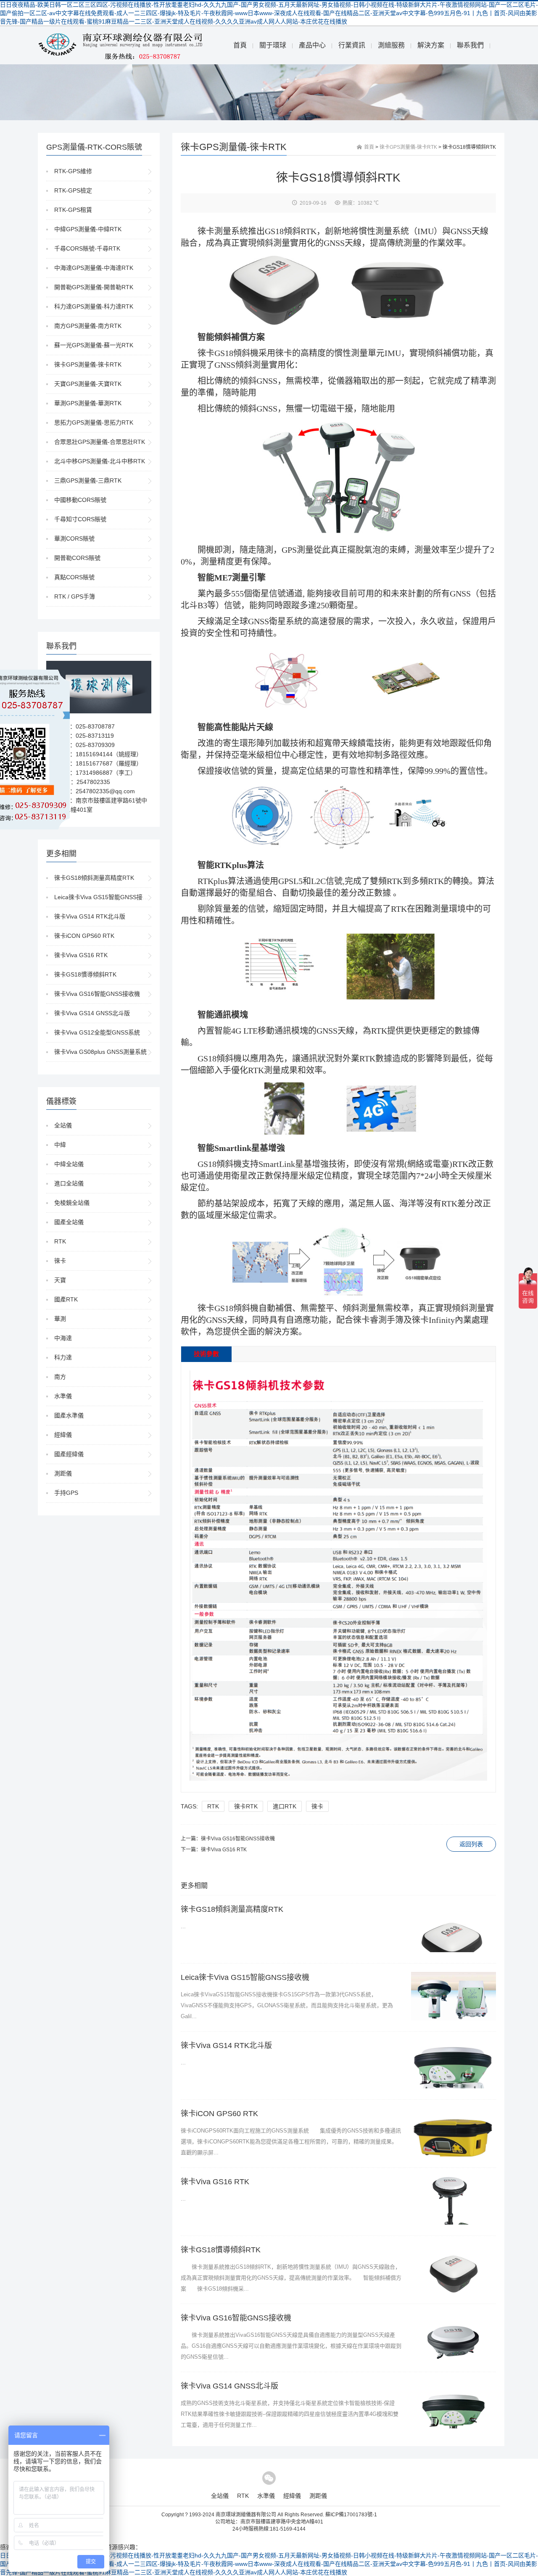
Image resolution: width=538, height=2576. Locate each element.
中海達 (63, 1338)
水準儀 (63, 1396)
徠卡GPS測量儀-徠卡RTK (88, 364)
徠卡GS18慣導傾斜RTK (85, 974)
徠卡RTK (246, 1806)
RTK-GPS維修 (73, 171)
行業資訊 (352, 45)
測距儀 (63, 1473)
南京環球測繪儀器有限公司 (246, 2515)
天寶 (60, 1280)
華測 (60, 1319)
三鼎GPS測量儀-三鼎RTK (88, 480)
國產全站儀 (69, 1222)
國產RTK (66, 1299)
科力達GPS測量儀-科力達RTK (94, 306)
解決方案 (431, 45)
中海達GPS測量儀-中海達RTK (94, 268)
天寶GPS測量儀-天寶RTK (88, 384)
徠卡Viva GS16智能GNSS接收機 (97, 994)
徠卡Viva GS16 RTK (81, 955)
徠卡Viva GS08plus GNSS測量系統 (100, 1052)
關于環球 (273, 45)
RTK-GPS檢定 (73, 190)
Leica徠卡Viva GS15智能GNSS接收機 (104, 897)
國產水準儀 (69, 1415)
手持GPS (66, 1493)
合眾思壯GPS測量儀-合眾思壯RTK (100, 442)
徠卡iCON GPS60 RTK (84, 936)
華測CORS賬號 (74, 538)
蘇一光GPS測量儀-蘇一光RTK (94, 345)
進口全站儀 (69, 1183)
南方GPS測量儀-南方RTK (88, 326)
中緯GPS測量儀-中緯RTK (88, 229)
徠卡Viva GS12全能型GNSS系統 (97, 1032)
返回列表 (471, 1844)
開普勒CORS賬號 (77, 558)
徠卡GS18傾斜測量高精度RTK (94, 878)
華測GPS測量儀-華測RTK (88, 403)
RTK (60, 1241)
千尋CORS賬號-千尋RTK (87, 248)
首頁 (240, 45)
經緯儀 (63, 1435)
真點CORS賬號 (74, 577)
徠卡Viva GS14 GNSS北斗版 (92, 1013)
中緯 (60, 1145)
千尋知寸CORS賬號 (80, 519)
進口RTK (285, 1806)
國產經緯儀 (69, 1454)
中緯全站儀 (69, 1164)
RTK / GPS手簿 (75, 596)
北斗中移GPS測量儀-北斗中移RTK (100, 461)
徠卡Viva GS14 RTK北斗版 (90, 916)
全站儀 (63, 1125)
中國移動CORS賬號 (80, 500)
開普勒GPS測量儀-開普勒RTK (94, 287)
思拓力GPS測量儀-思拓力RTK (94, 422)
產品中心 (312, 45)
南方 (60, 1377)
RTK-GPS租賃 (73, 210)
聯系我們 (470, 45)
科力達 (63, 1357)
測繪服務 (391, 45)
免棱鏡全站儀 (72, 1203)
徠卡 (60, 1261)
